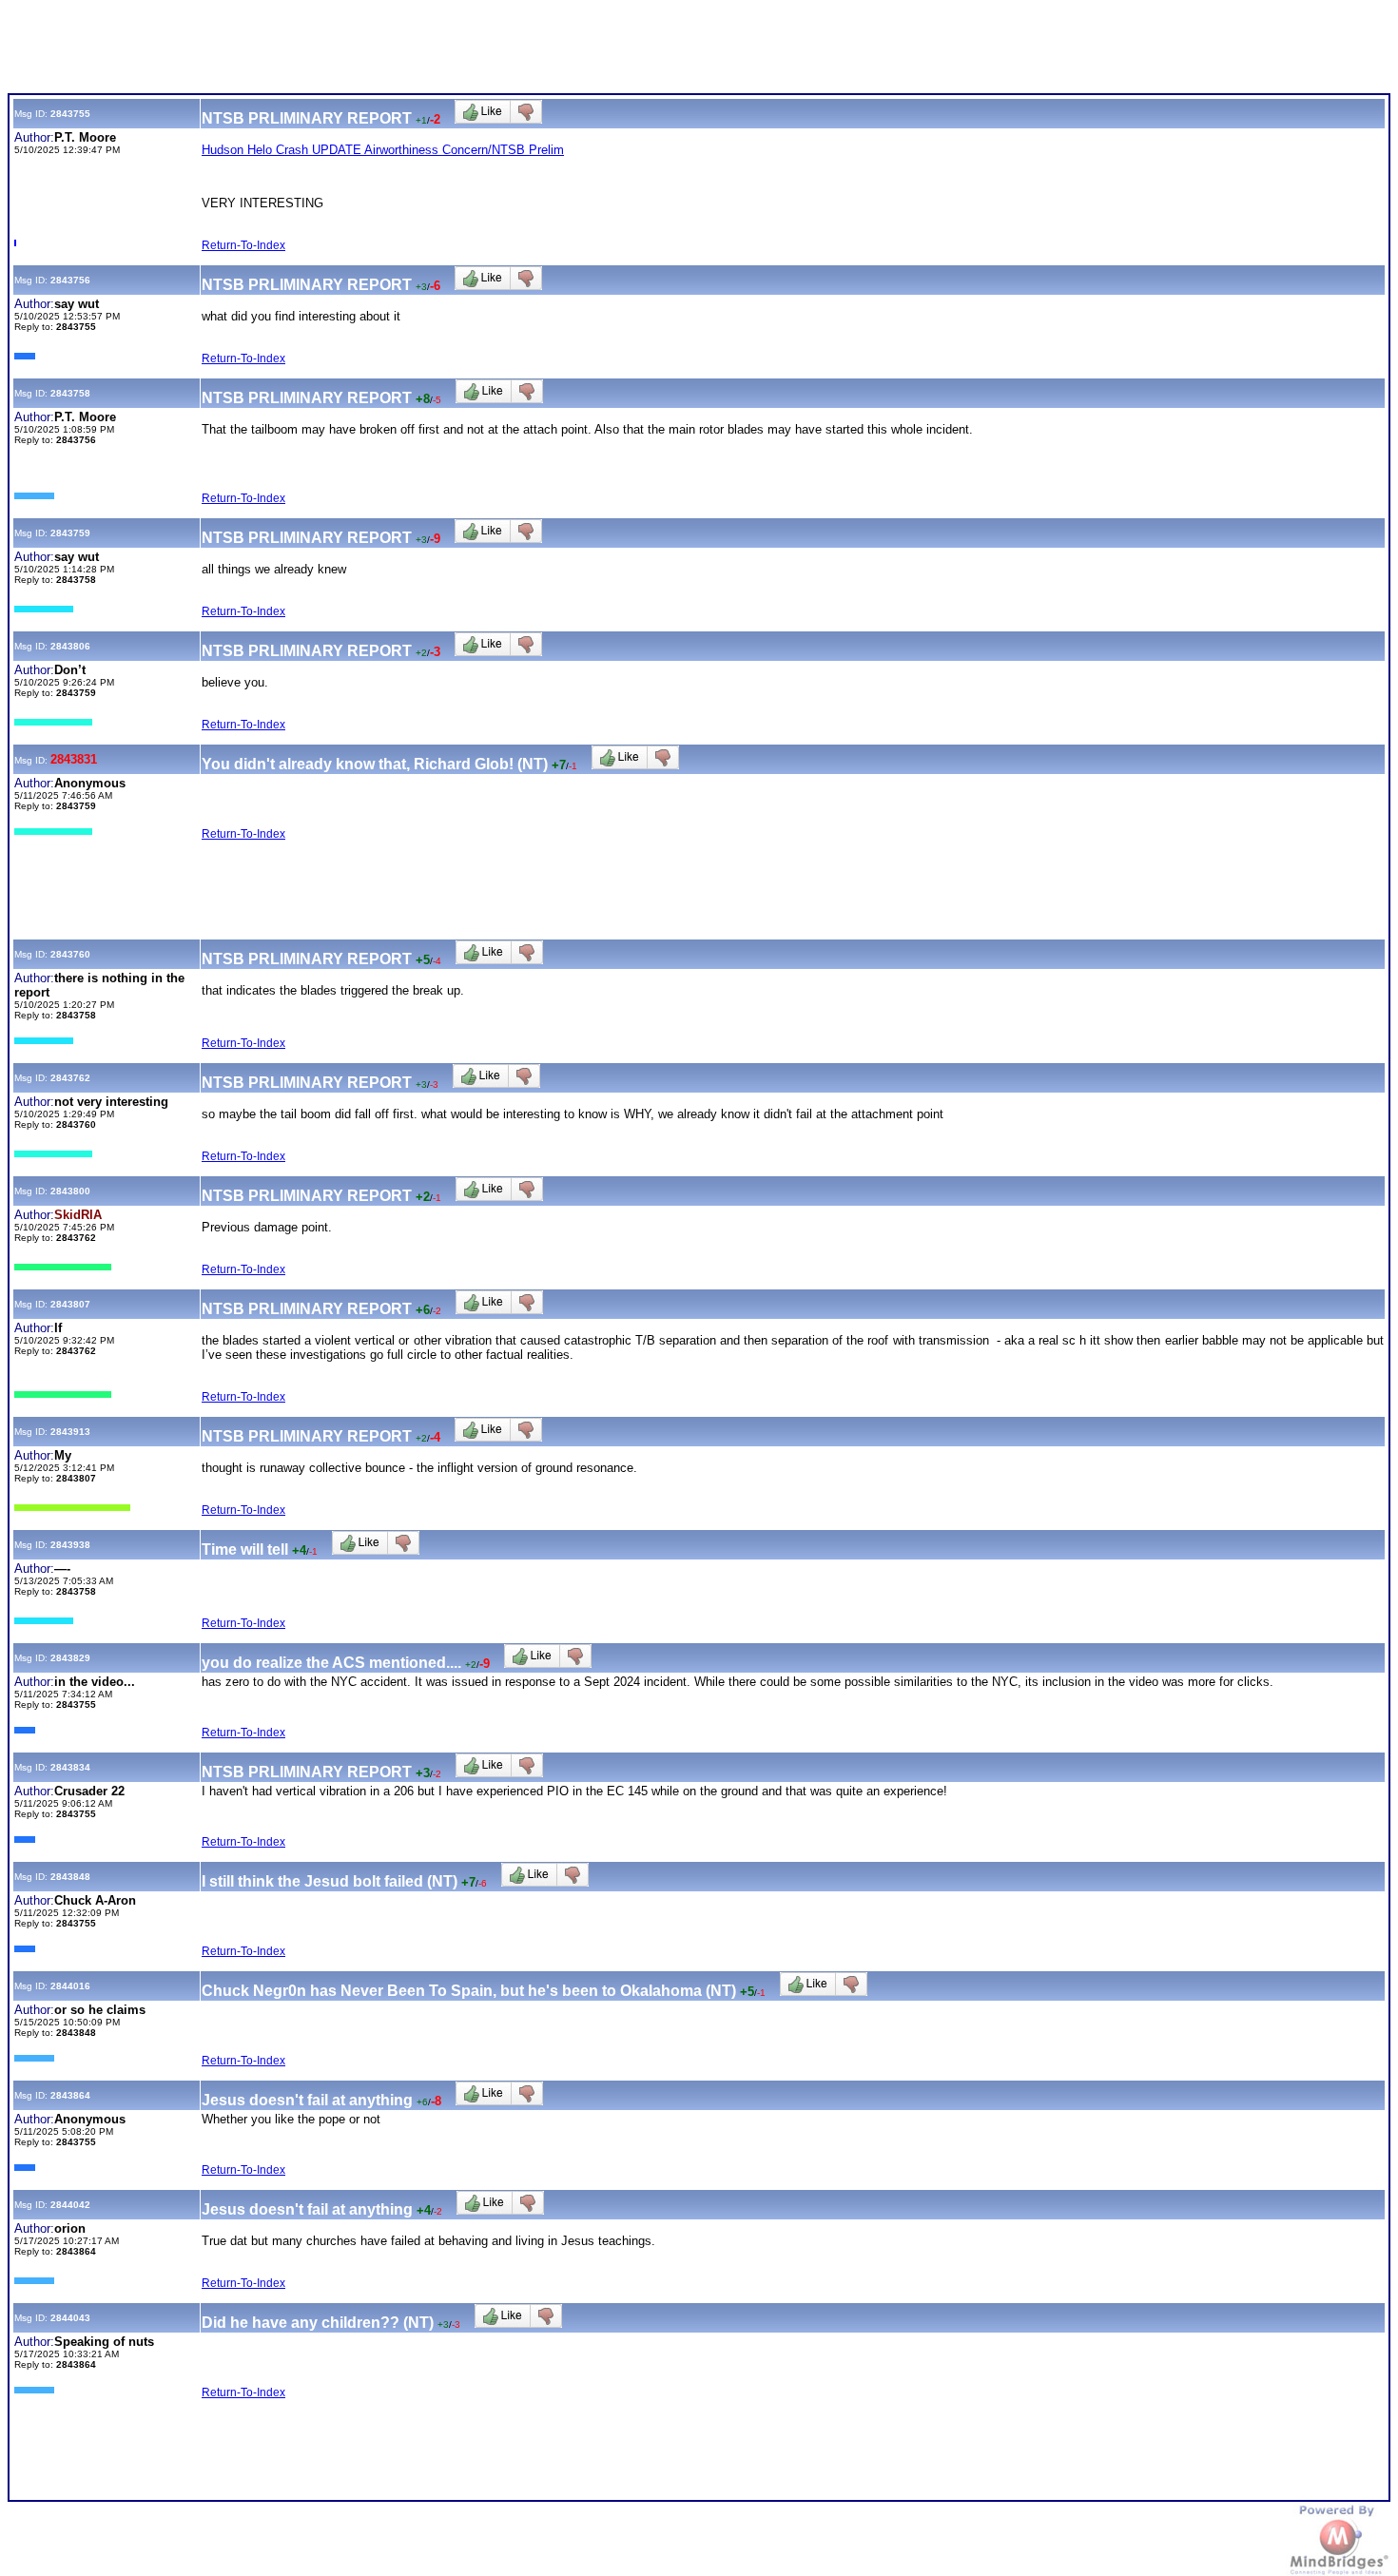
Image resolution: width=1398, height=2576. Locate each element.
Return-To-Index (243, 245)
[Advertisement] (354, 50)
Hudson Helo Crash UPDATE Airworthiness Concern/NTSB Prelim (383, 150)
